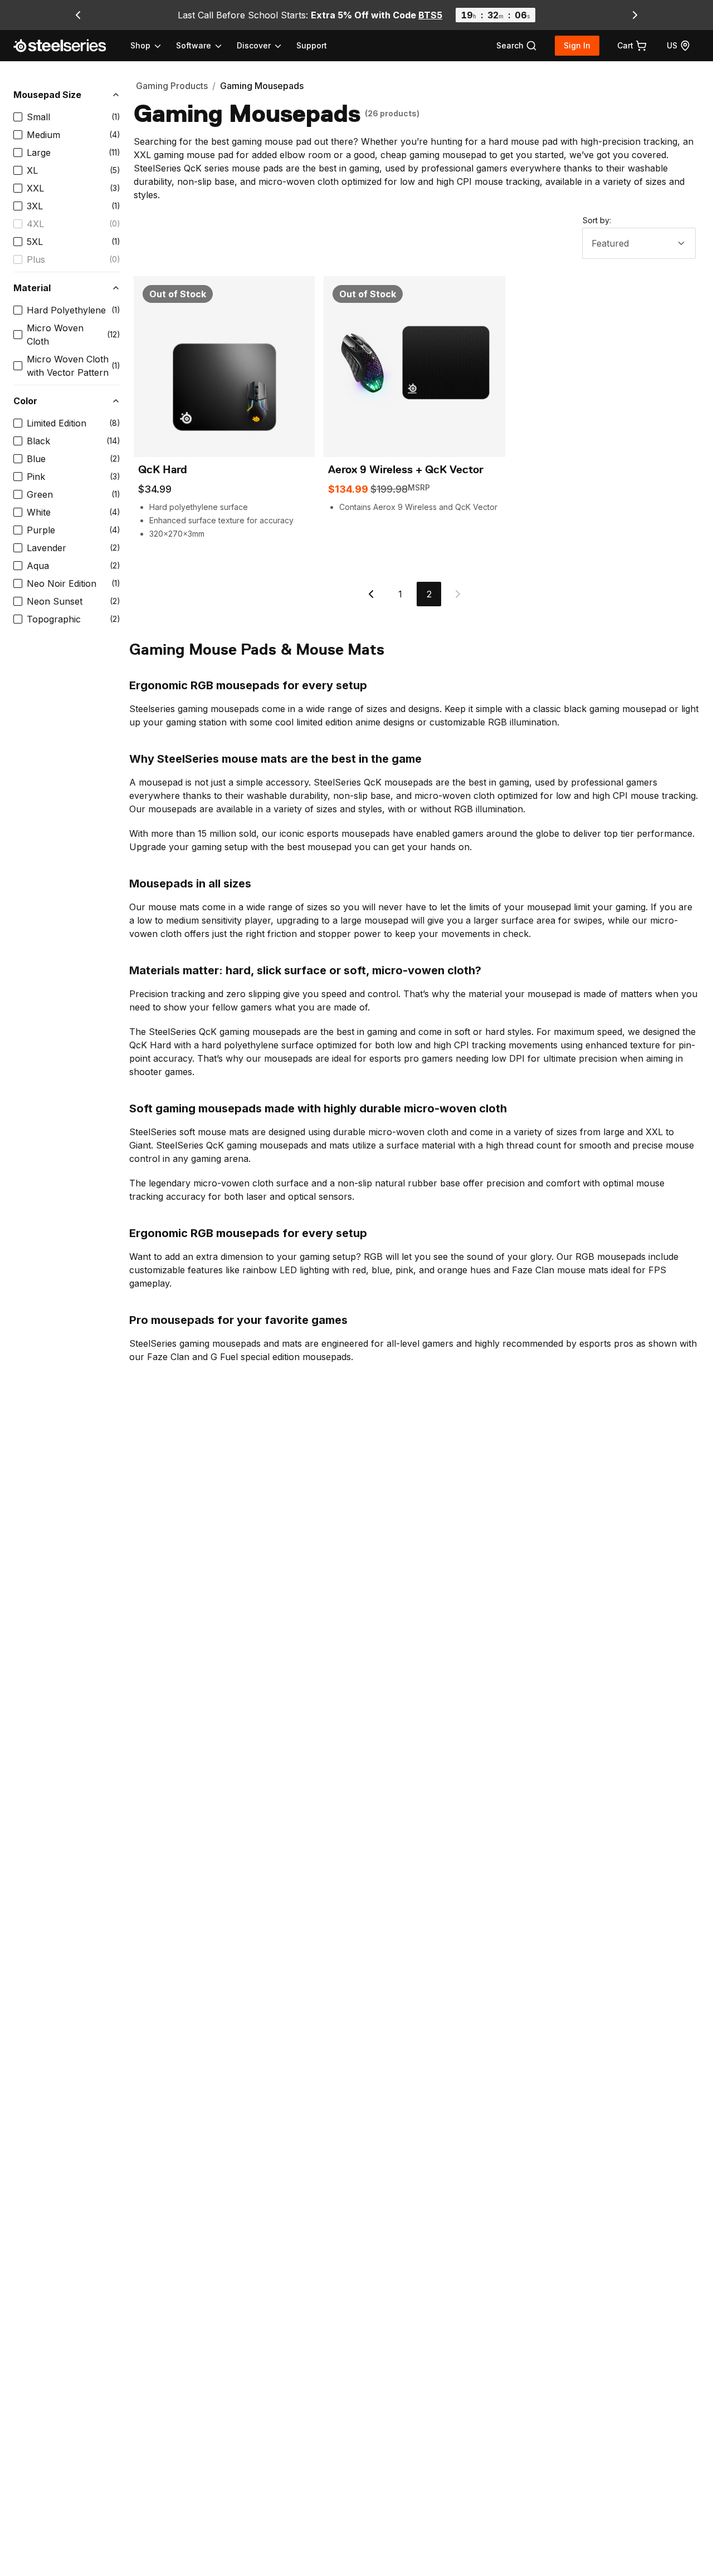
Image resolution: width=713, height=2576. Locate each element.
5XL (35, 242)
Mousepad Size (47, 95)
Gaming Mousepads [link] (262, 86)
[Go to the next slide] (635, 15)
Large (39, 153)
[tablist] (207, 46)
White (39, 512)
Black (38, 441)
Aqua (38, 566)
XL (32, 170)
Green (40, 494)
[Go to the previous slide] (78, 15)
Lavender (47, 548)
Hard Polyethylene (66, 310)
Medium (43, 135)
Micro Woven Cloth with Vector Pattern (68, 366)
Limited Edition (57, 423)
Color (25, 401)
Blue (36, 459)
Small (38, 117)
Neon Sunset (55, 601)
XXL (35, 188)
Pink (36, 477)
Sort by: (597, 220)
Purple (41, 530)
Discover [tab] (254, 45)
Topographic (54, 619)
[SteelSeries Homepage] (66, 46)
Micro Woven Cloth (55, 335)
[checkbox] (18, 117)
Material (32, 288)
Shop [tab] (140, 45)
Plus (36, 259)
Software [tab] (194, 45)
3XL (35, 206)
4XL (35, 224)
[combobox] (639, 243)
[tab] (517, 46)
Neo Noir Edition (62, 583)
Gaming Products (172, 86)
